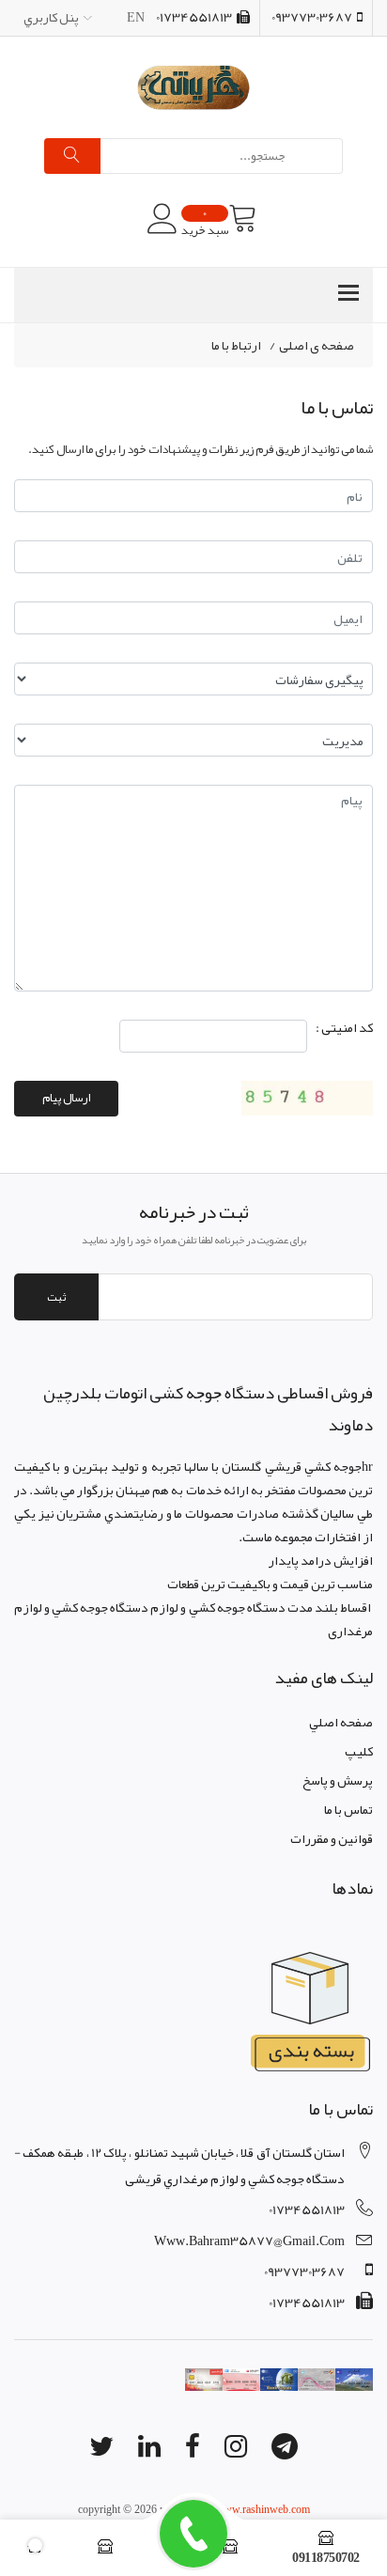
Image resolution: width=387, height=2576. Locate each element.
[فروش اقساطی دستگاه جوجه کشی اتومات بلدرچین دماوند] (193, 87)
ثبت (56, 1297)
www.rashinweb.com (263, 2509)
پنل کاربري (51, 17)
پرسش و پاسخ (338, 1780)
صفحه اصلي (341, 1722)
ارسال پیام (66, 1098)
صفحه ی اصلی (317, 346)
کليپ (359, 1751)
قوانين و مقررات (332, 1838)
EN (136, 17)
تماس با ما (348, 1809)
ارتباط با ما (236, 346)
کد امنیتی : (344, 1028)
